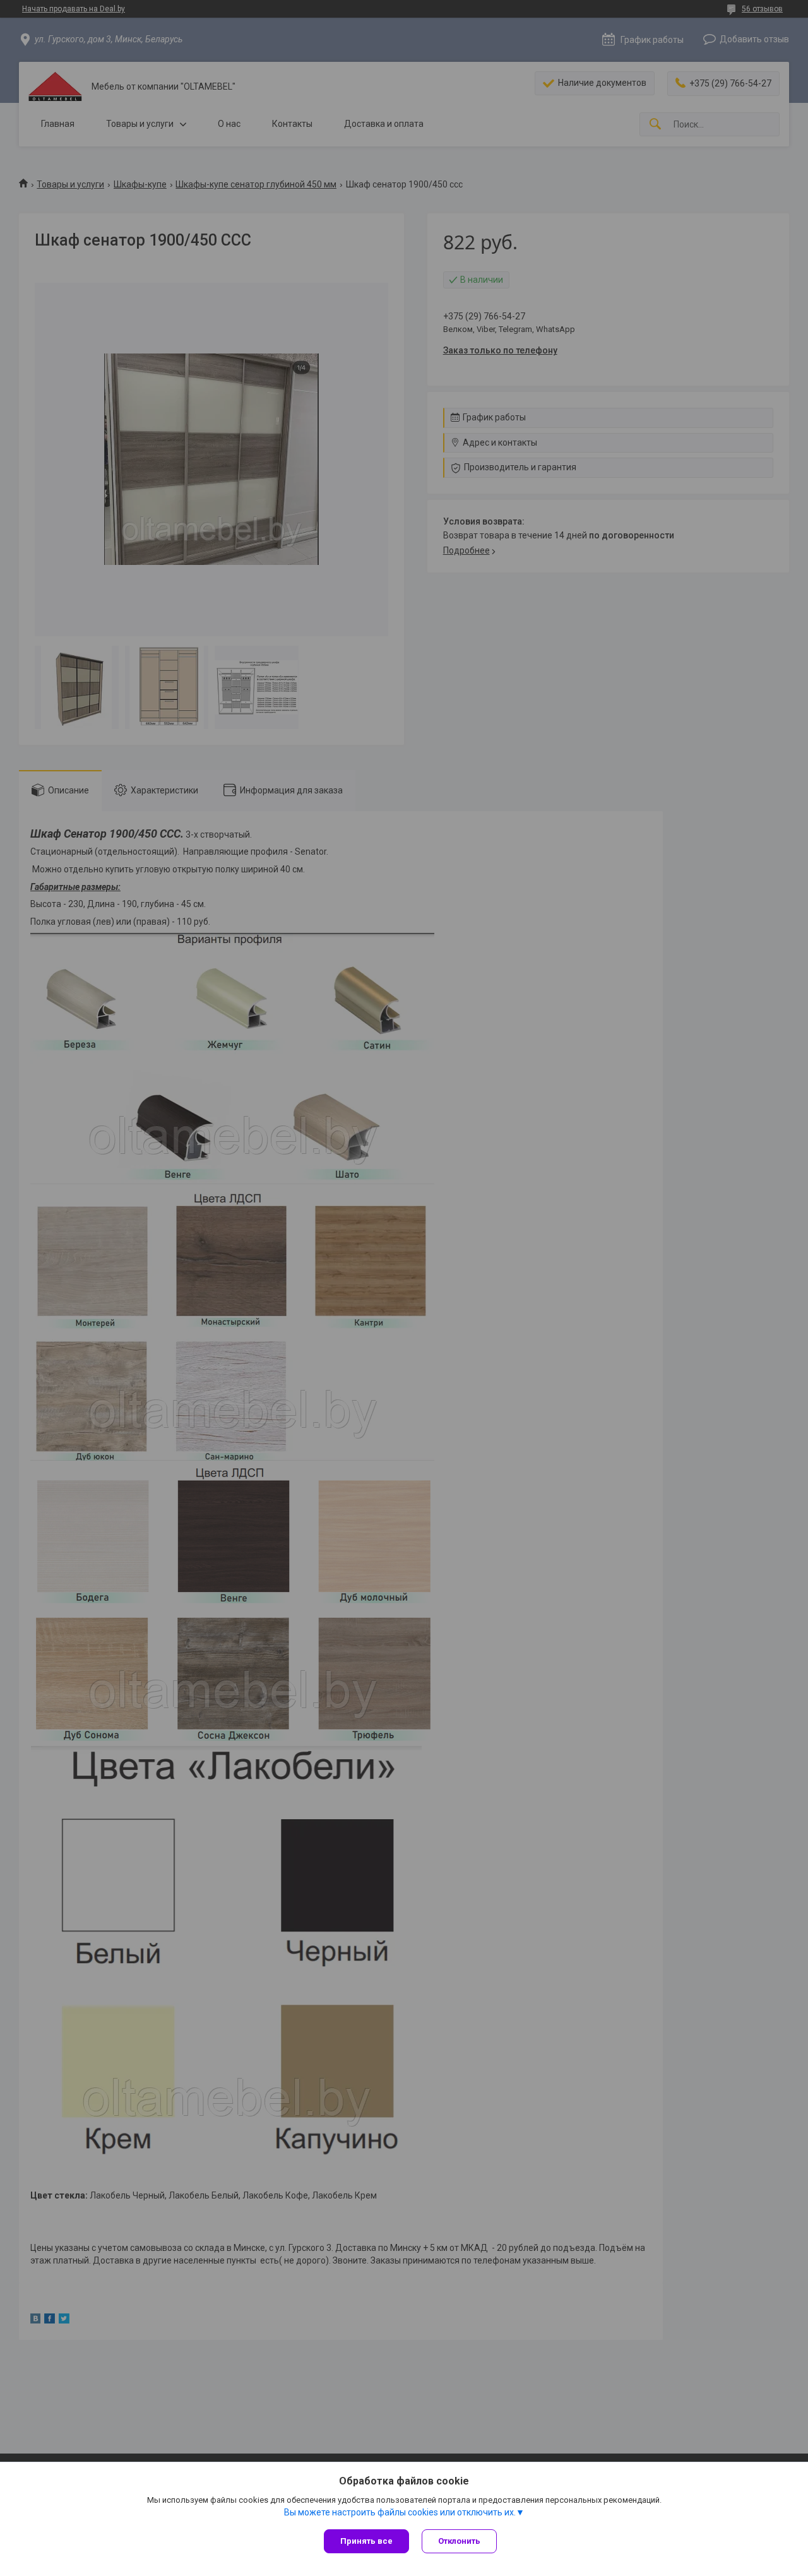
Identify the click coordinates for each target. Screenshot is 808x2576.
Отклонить (459, 2541)
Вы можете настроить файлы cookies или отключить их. (400, 2512)
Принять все (366, 2541)
